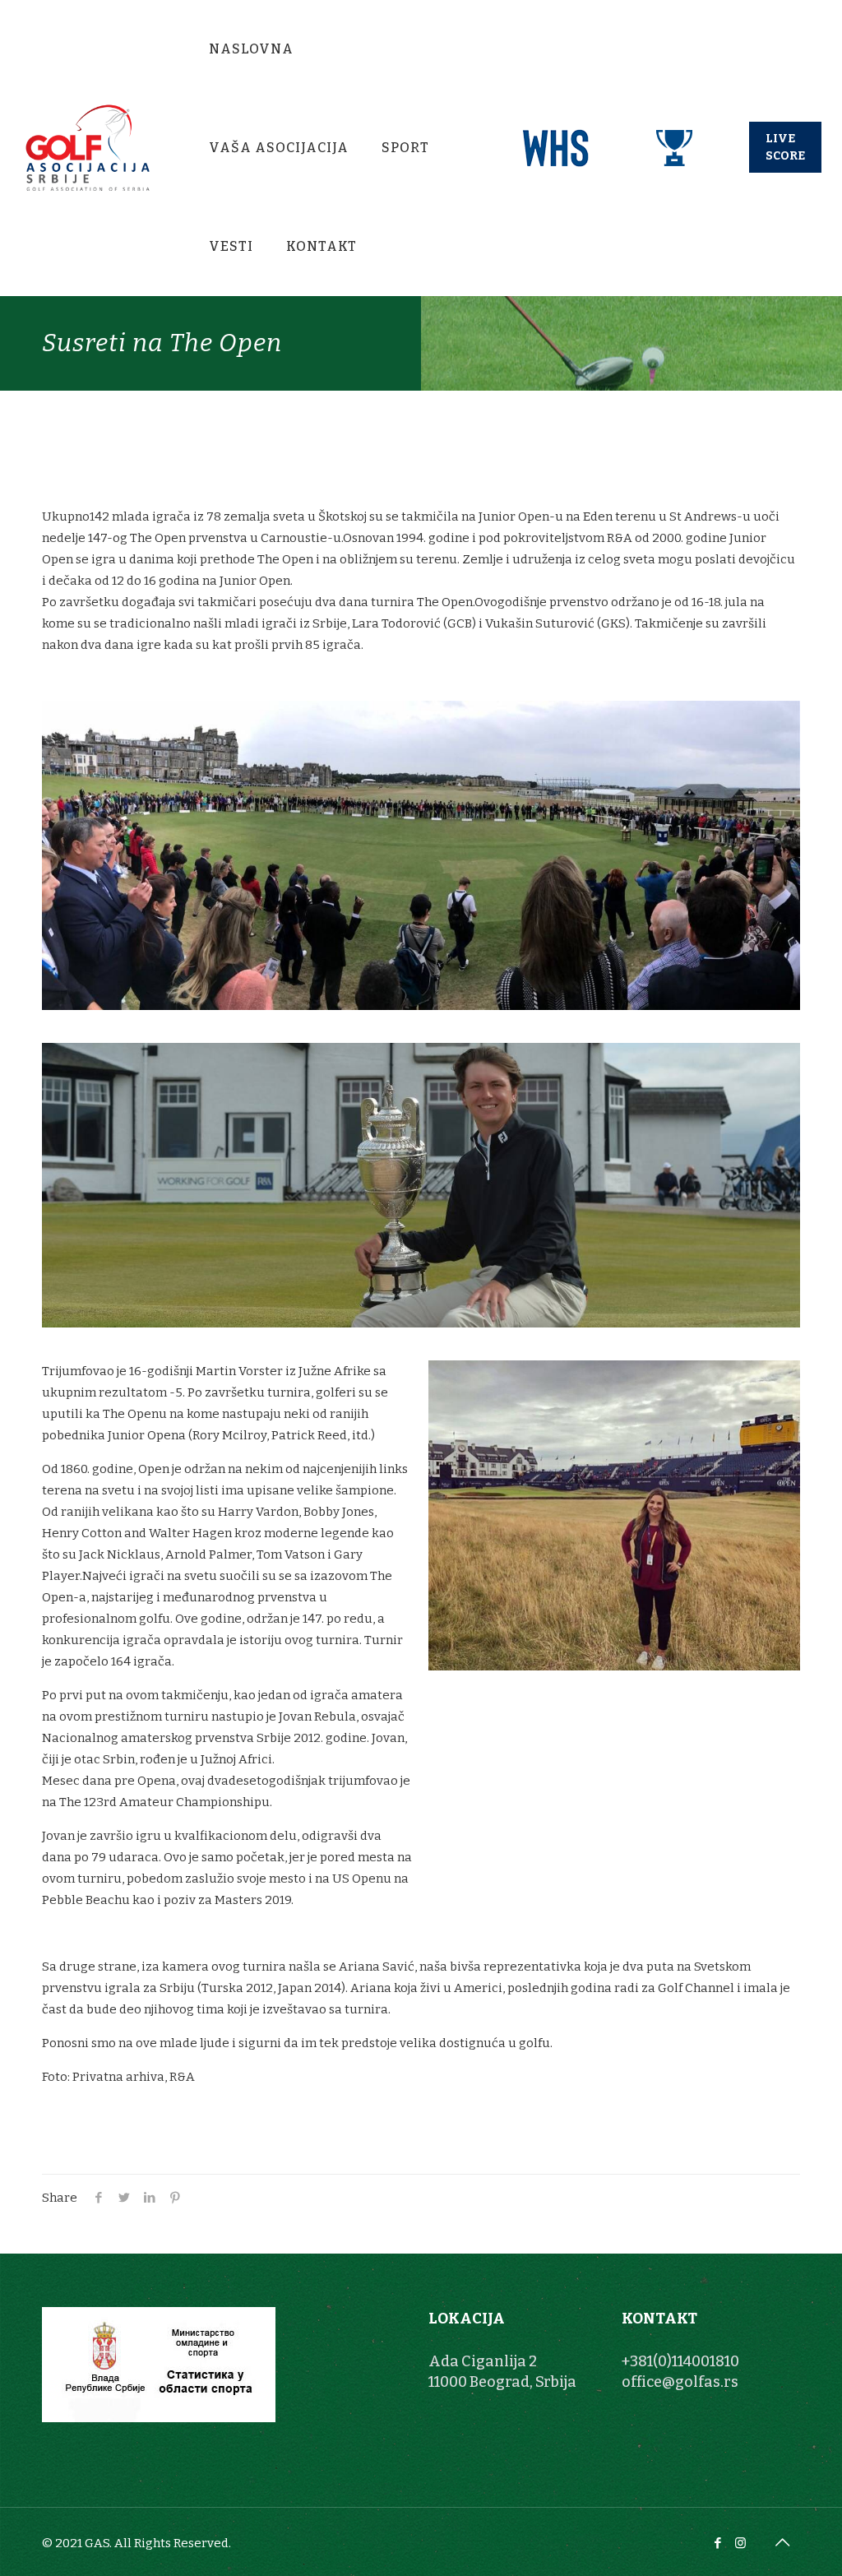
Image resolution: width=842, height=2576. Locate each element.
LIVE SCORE (785, 147)
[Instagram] (740, 2543)
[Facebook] (718, 2543)
